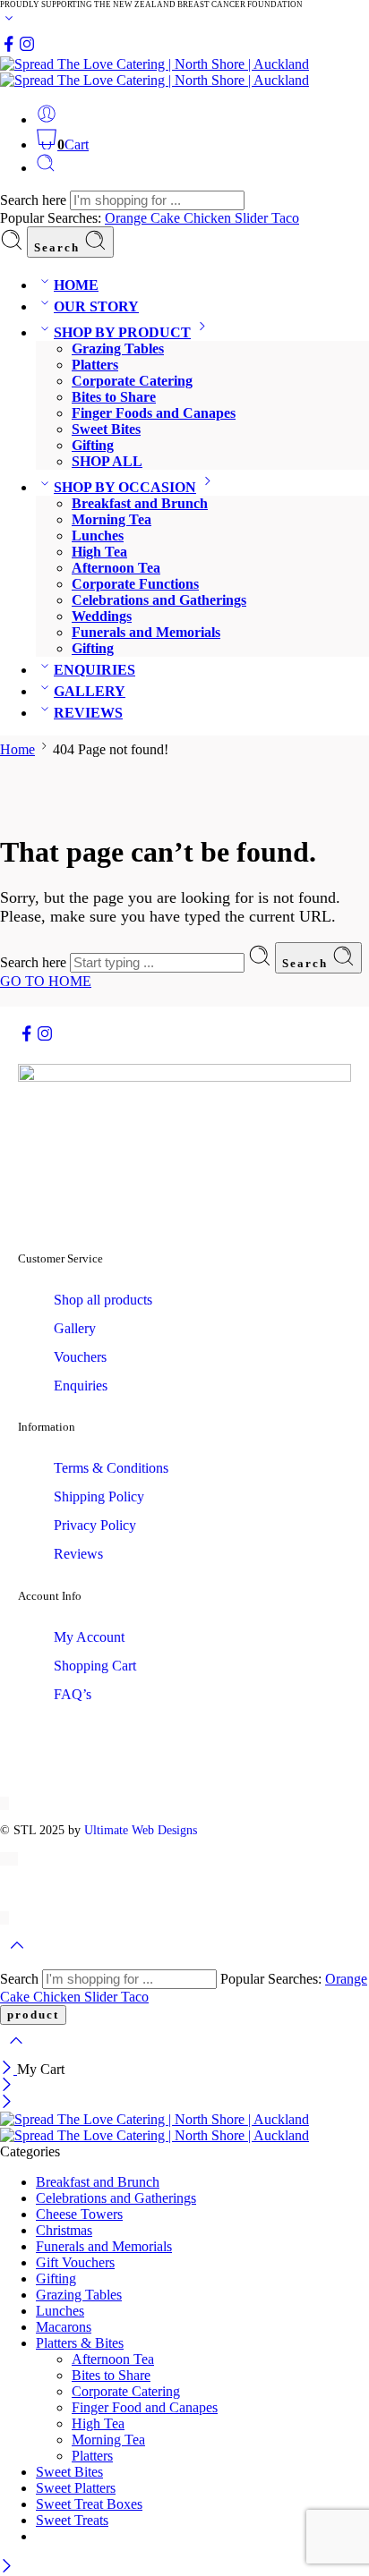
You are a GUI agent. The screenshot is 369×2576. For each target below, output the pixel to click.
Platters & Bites (80, 2343)
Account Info (50, 1596)
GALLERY (90, 691)
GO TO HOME (46, 981)
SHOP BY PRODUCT (122, 332)
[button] (184, 1259)
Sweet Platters (76, 2488)
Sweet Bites (106, 429)
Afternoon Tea (116, 568)
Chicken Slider (227, 218)
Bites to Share (114, 397)
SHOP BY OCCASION (125, 487)
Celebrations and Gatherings (159, 600)
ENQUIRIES (94, 670)
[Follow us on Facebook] (9, 48)
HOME (76, 285)
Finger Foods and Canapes (154, 413)
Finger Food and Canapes (145, 2407)
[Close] (9, 2069)
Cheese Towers (79, 2214)
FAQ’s (73, 1694)
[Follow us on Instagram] (27, 48)
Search (59, 247)
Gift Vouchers (75, 2262)
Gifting (93, 445)
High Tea (99, 552)
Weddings (102, 616)
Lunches (98, 536)
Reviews (78, 1554)
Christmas (64, 2230)
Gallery (75, 1328)
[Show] (9, 22)
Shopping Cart (95, 1666)
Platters (95, 365)
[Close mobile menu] (7, 2103)
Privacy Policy (95, 1525)
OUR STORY (96, 306)
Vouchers (80, 1357)
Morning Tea (112, 519)
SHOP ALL (107, 461)
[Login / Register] (47, 119)
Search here (35, 200)
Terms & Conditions (111, 1468)
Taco (285, 218)
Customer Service (60, 1258)
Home (17, 749)
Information (47, 1427)
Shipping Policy (99, 1496)
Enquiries (81, 1386)
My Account (89, 1637)
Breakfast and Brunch (140, 503)
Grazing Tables (118, 349)
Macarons (64, 2327)
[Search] (46, 168)
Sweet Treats (72, 2520)
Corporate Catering (132, 381)
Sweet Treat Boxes (89, 2504)
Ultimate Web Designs (141, 1830)
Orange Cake (144, 218)
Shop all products (103, 1300)
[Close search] (16, 2052)
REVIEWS (88, 713)
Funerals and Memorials (146, 632)
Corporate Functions (135, 584)
